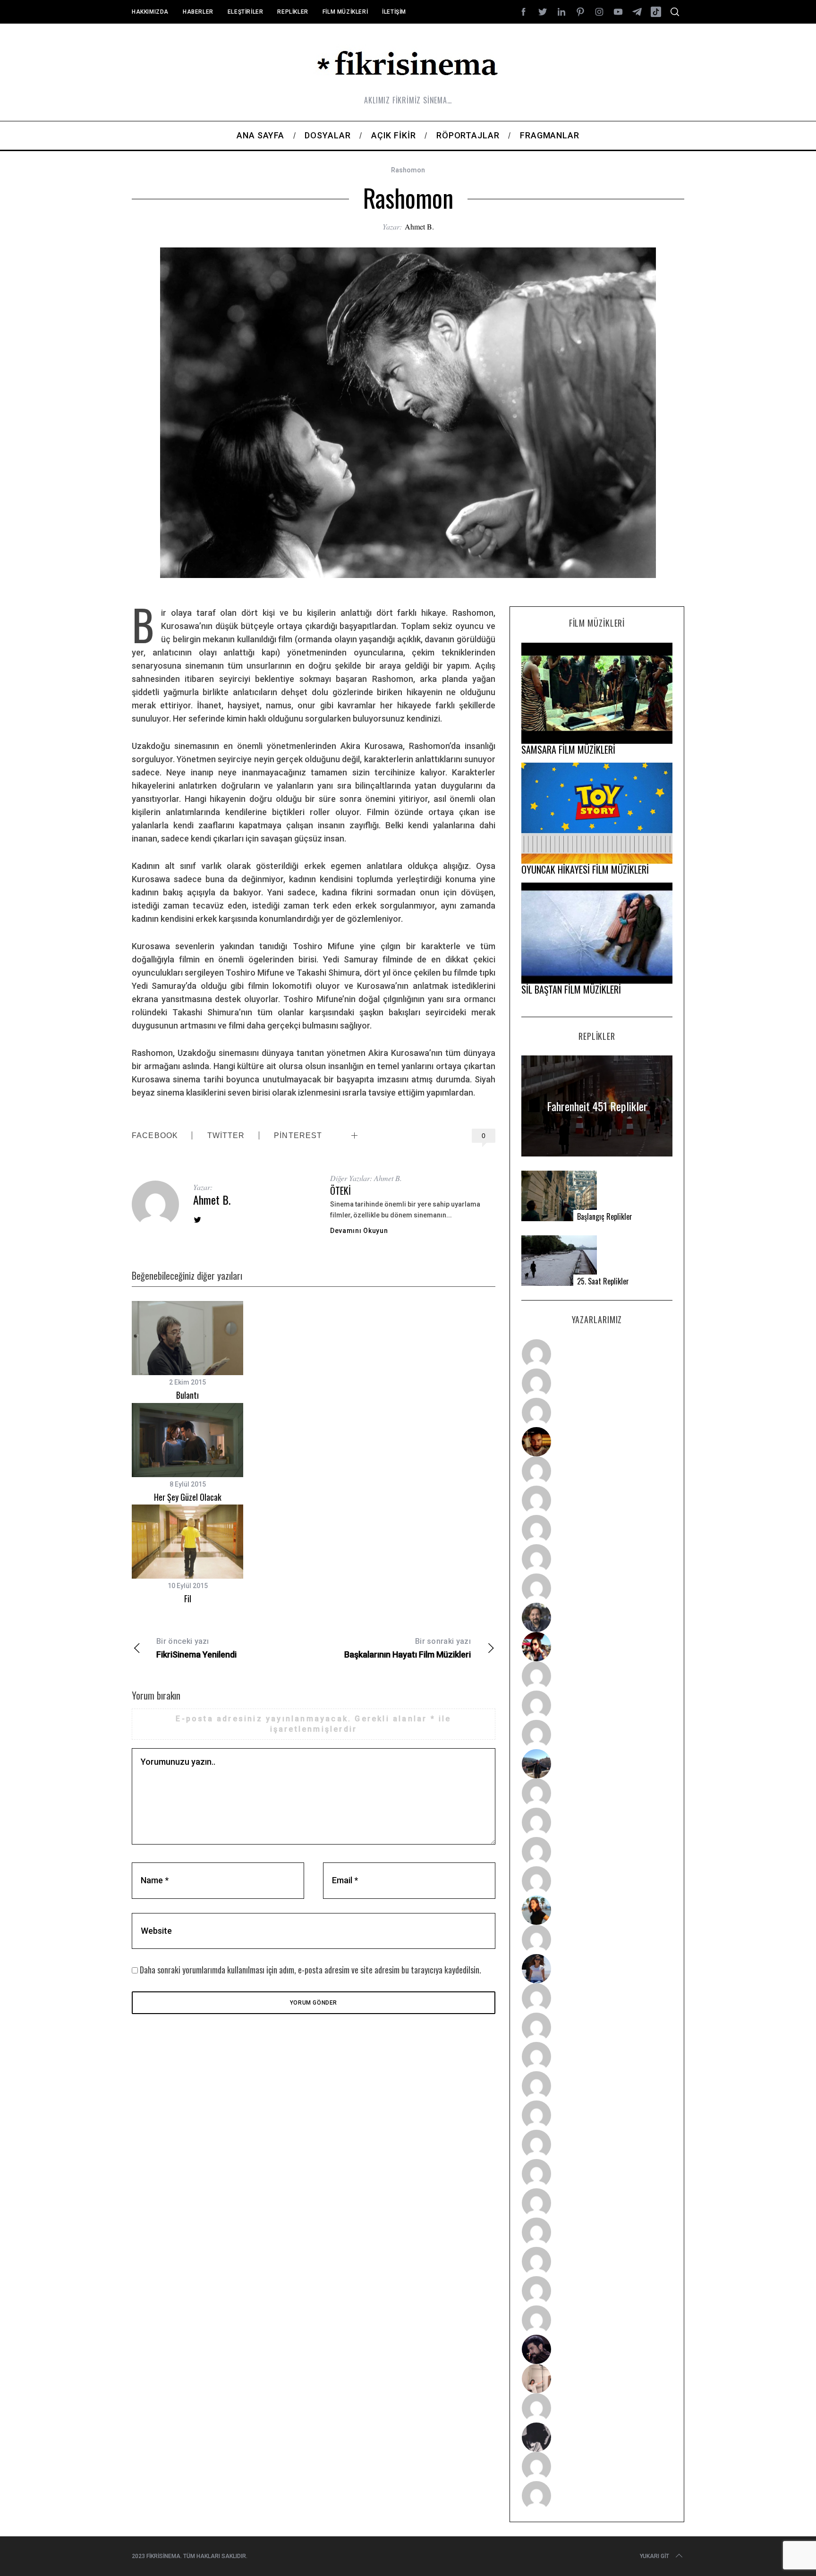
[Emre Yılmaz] (597, 1793)
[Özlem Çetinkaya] (597, 1500)
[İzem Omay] (597, 2057)
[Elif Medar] (597, 2379)
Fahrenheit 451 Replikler (597, 1106)
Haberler (198, 12)
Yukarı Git (654, 2556)
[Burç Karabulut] (597, 1588)
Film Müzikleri (345, 12)
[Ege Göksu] (597, 2027)
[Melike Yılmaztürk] (597, 2174)
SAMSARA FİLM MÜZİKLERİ (568, 749)
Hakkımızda (150, 12)
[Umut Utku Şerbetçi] (597, 1881)
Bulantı (187, 1395)
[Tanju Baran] (597, 1412)
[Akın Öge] (597, 1705)
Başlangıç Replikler (605, 1217)
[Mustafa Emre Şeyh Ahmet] (597, 1852)
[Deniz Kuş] (597, 1442)
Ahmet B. (419, 226)
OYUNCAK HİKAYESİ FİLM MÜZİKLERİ (585, 869)
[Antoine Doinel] (597, 1676)
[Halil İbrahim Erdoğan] (597, 1383)
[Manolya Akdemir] (597, 2408)
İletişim (394, 12)
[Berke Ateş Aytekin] (597, 1939)
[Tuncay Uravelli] (597, 1764)
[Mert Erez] (597, 2437)
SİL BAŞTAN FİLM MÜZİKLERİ (571, 989)
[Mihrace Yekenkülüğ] (597, 2466)
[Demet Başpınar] (597, 1734)
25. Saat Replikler (603, 1281)
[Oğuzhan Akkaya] (597, 2115)
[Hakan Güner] (597, 1998)
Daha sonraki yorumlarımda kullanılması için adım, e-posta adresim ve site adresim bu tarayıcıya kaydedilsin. (310, 1970)
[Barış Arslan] (597, 1617)
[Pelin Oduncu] (597, 1910)
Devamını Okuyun (359, 1231)
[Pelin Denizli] (597, 2232)
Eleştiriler (246, 12)
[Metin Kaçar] (597, 1471)
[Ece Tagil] (597, 2261)
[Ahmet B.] (597, 1354)
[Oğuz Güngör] (597, 2496)
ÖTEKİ (340, 1190)
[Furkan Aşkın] (597, 1822)
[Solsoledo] (597, 2144)
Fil (188, 1598)
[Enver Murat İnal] (597, 2086)
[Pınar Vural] (597, 2203)
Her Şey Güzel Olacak (188, 1497)
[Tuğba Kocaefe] (597, 1559)
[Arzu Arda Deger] (597, 1530)
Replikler (293, 12)
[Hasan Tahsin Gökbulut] (597, 2320)
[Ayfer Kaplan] (597, 1647)
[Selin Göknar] (597, 1969)
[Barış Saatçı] (597, 2291)
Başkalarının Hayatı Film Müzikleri (408, 1648)
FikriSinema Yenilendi (196, 1648)
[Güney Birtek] (597, 2349)
